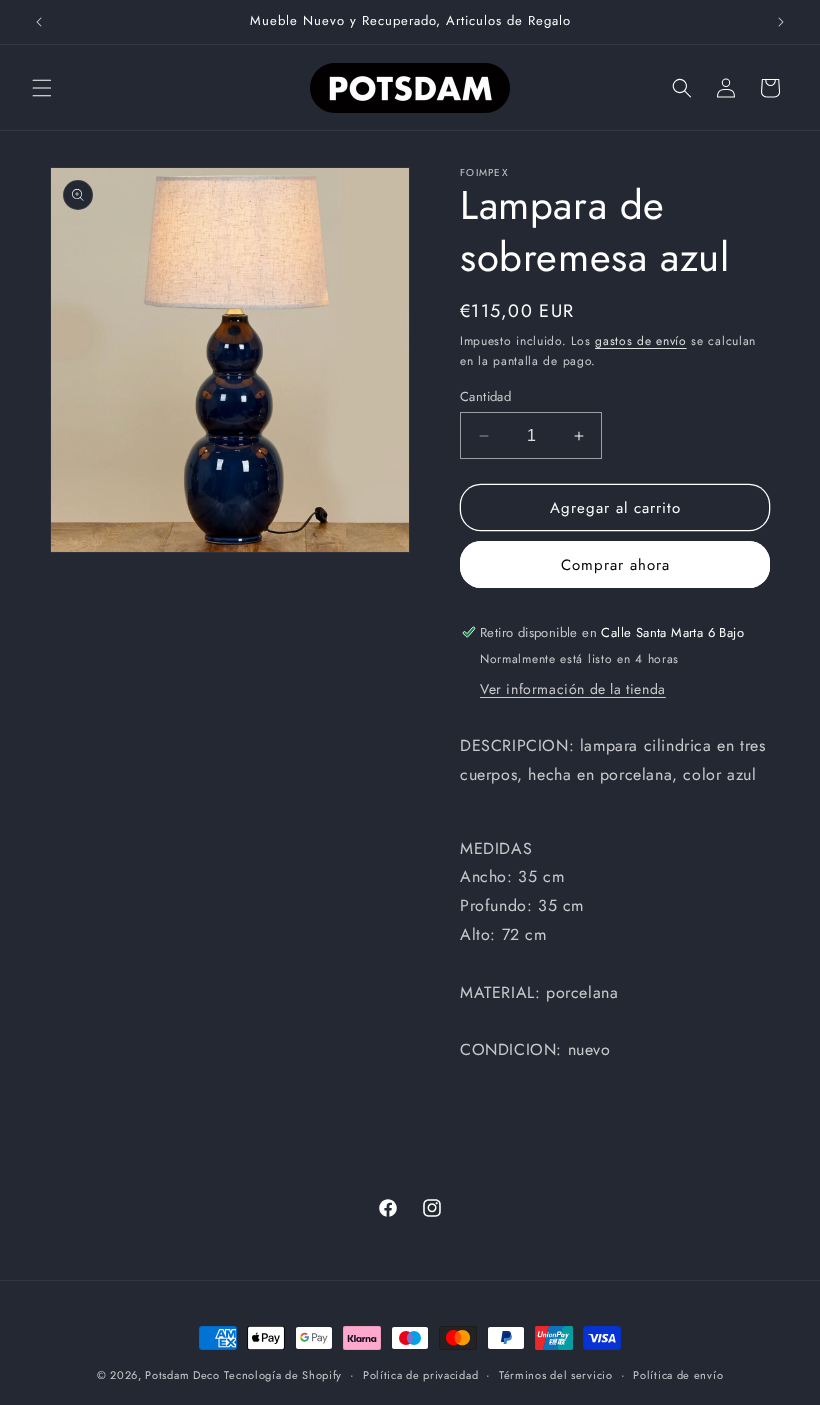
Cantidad (485, 396)
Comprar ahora (615, 565)
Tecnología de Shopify (283, 1375)
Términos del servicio (556, 1375)
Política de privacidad (420, 1375)
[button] (42, 88)
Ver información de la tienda (573, 689)
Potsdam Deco (182, 1375)
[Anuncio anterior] (39, 22)
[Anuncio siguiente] (781, 22)
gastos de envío (641, 341)
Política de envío (678, 1375)
